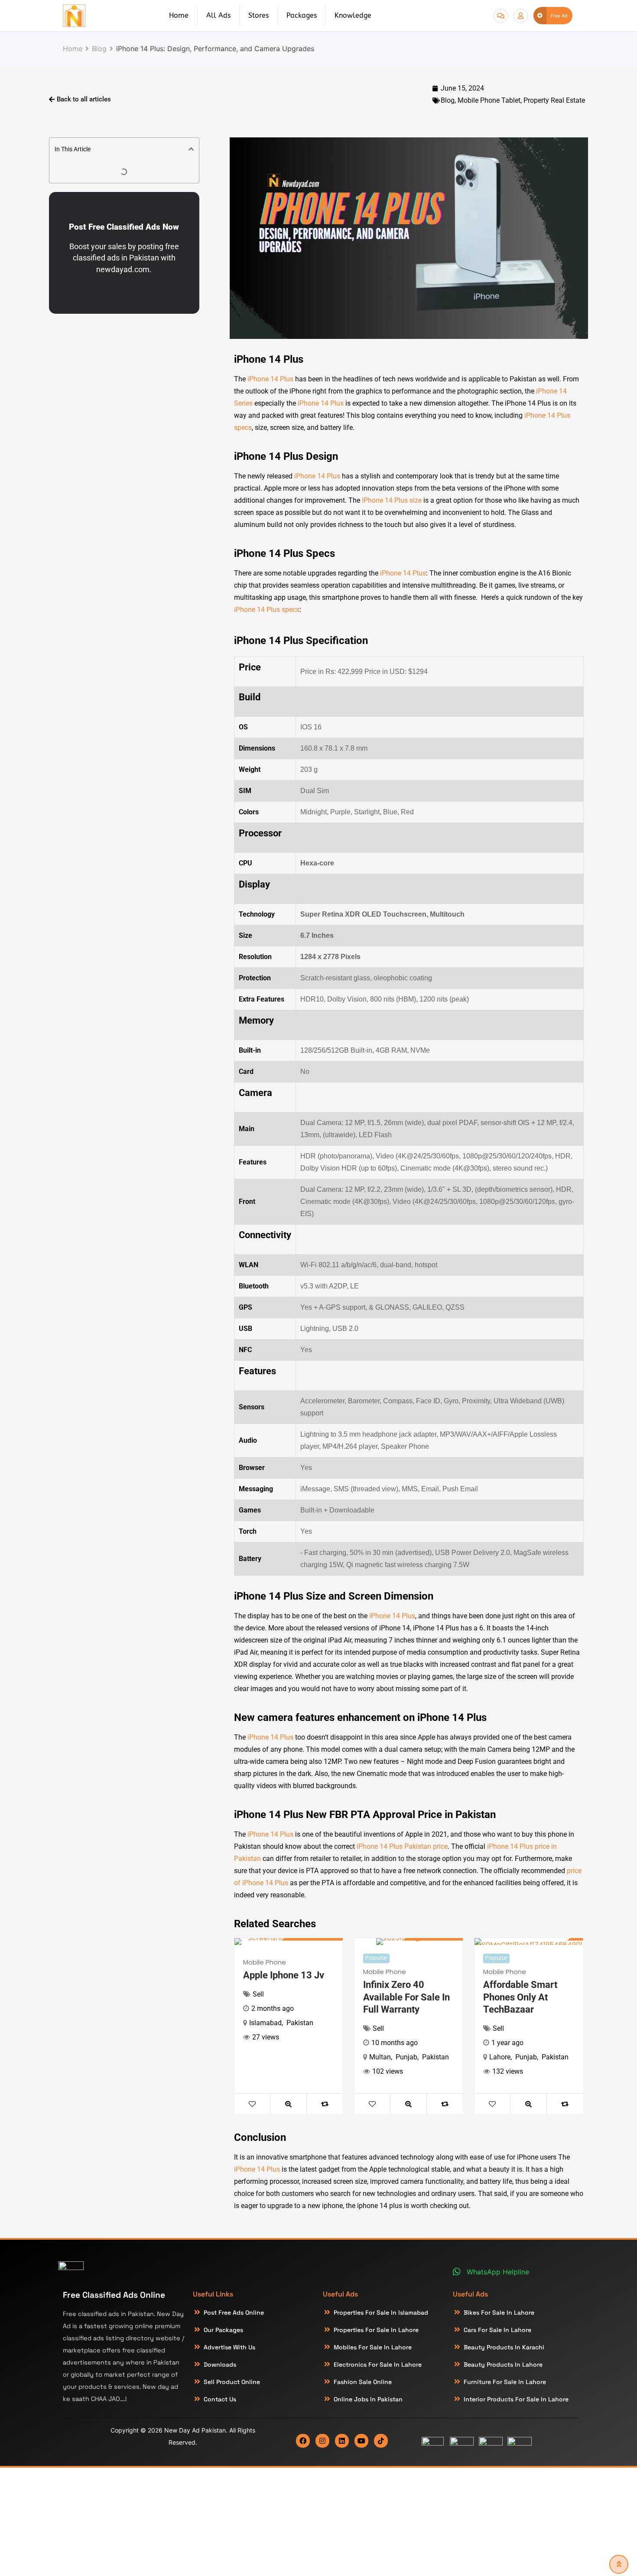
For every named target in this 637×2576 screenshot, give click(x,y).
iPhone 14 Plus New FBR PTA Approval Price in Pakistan (365, 1815)
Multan (380, 2057)
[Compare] (325, 2104)
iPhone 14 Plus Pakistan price (402, 1846)
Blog (448, 100)
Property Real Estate (554, 100)
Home (179, 15)
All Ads (218, 15)
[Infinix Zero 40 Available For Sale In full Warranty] (409, 1942)
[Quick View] (288, 2104)
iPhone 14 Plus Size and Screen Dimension (334, 1596)
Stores (258, 15)
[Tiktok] (381, 2441)
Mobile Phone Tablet (489, 100)
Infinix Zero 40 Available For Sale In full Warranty (406, 1997)
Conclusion (260, 2137)
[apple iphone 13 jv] (289, 1942)
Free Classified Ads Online (114, 2295)
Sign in (521, 16)
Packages (302, 15)
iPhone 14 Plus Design (286, 456)
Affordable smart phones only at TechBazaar (520, 1997)
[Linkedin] (342, 2441)
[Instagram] (322, 2441)
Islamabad (265, 2023)
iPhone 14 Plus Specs (284, 553)
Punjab (406, 2057)
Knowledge (353, 15)
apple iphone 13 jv (284, 1975)
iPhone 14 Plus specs (267, 610)
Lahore (500, 2057)
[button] (191, 149)
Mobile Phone (265, 1962)
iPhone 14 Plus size (392, 500)
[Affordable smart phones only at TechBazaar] (529, 1942)
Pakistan (300, 2023)
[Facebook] (303, 2441)
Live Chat (501, 16)
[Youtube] (361, 2441)
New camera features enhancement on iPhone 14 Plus (360, 1717)
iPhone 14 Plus (269, 359)
